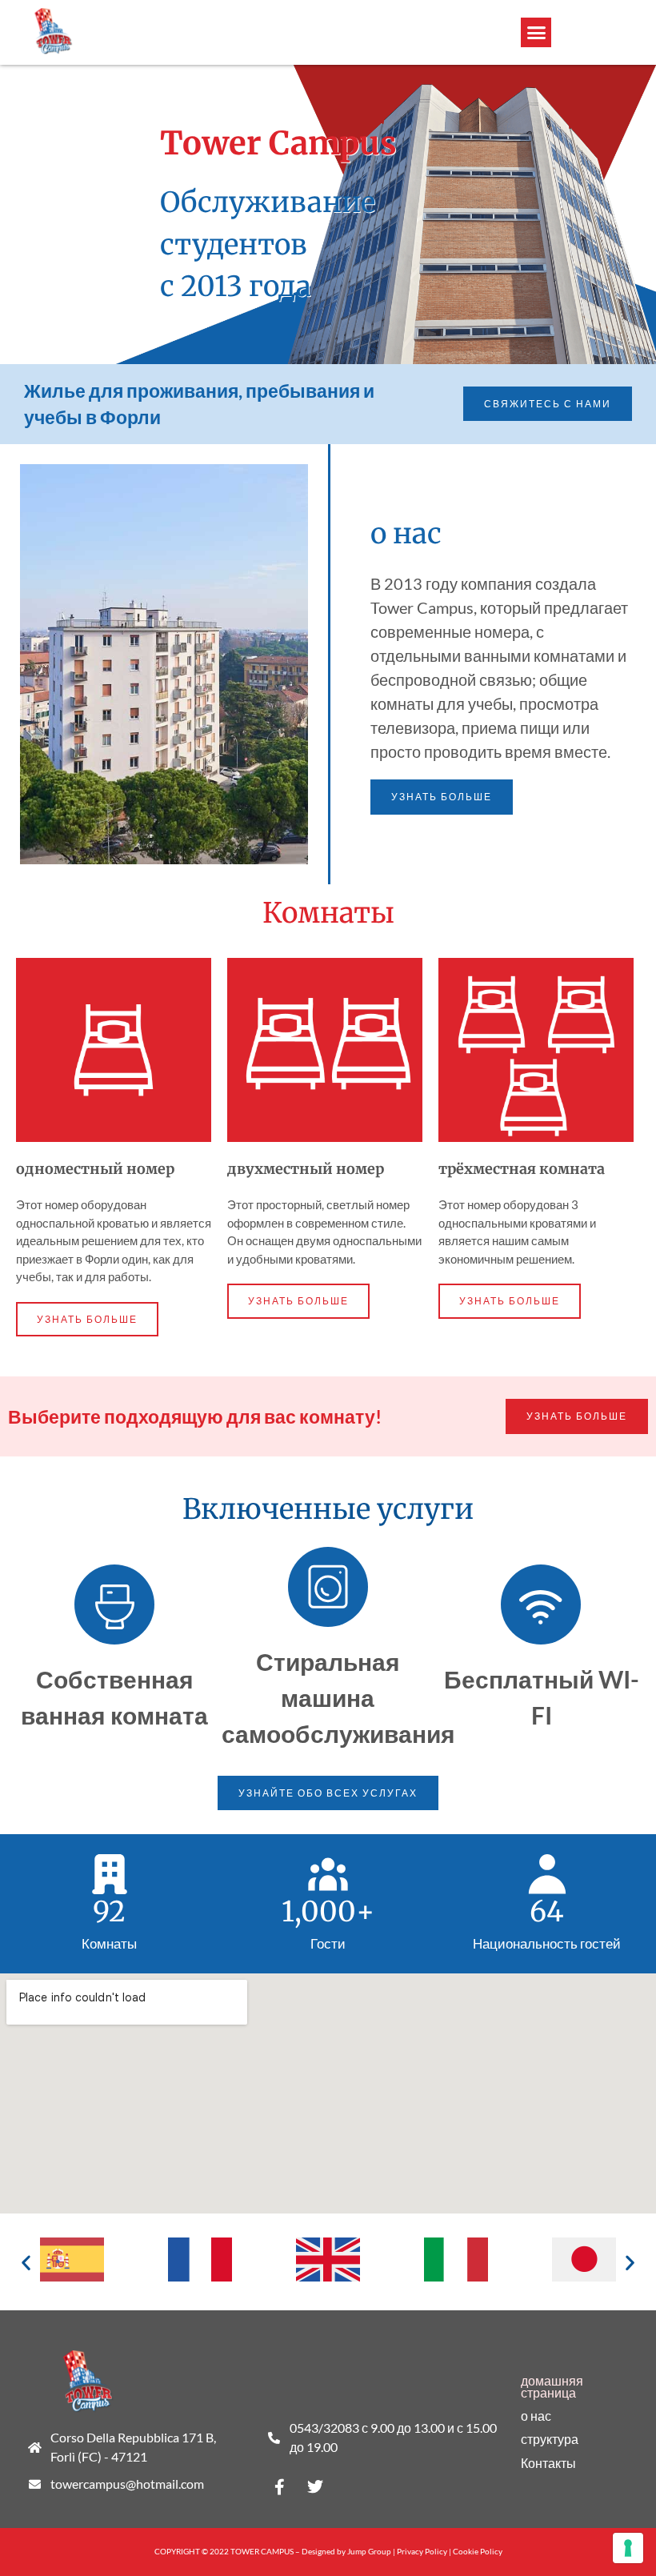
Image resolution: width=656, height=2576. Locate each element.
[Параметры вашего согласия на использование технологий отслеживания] (628, 2548)
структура (550, 2439)
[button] (536, 33)
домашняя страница (552, 2387)
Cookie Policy (478, 2551)
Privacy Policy (422, 2551)
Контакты (548, 2463)
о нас (536, 2416)
